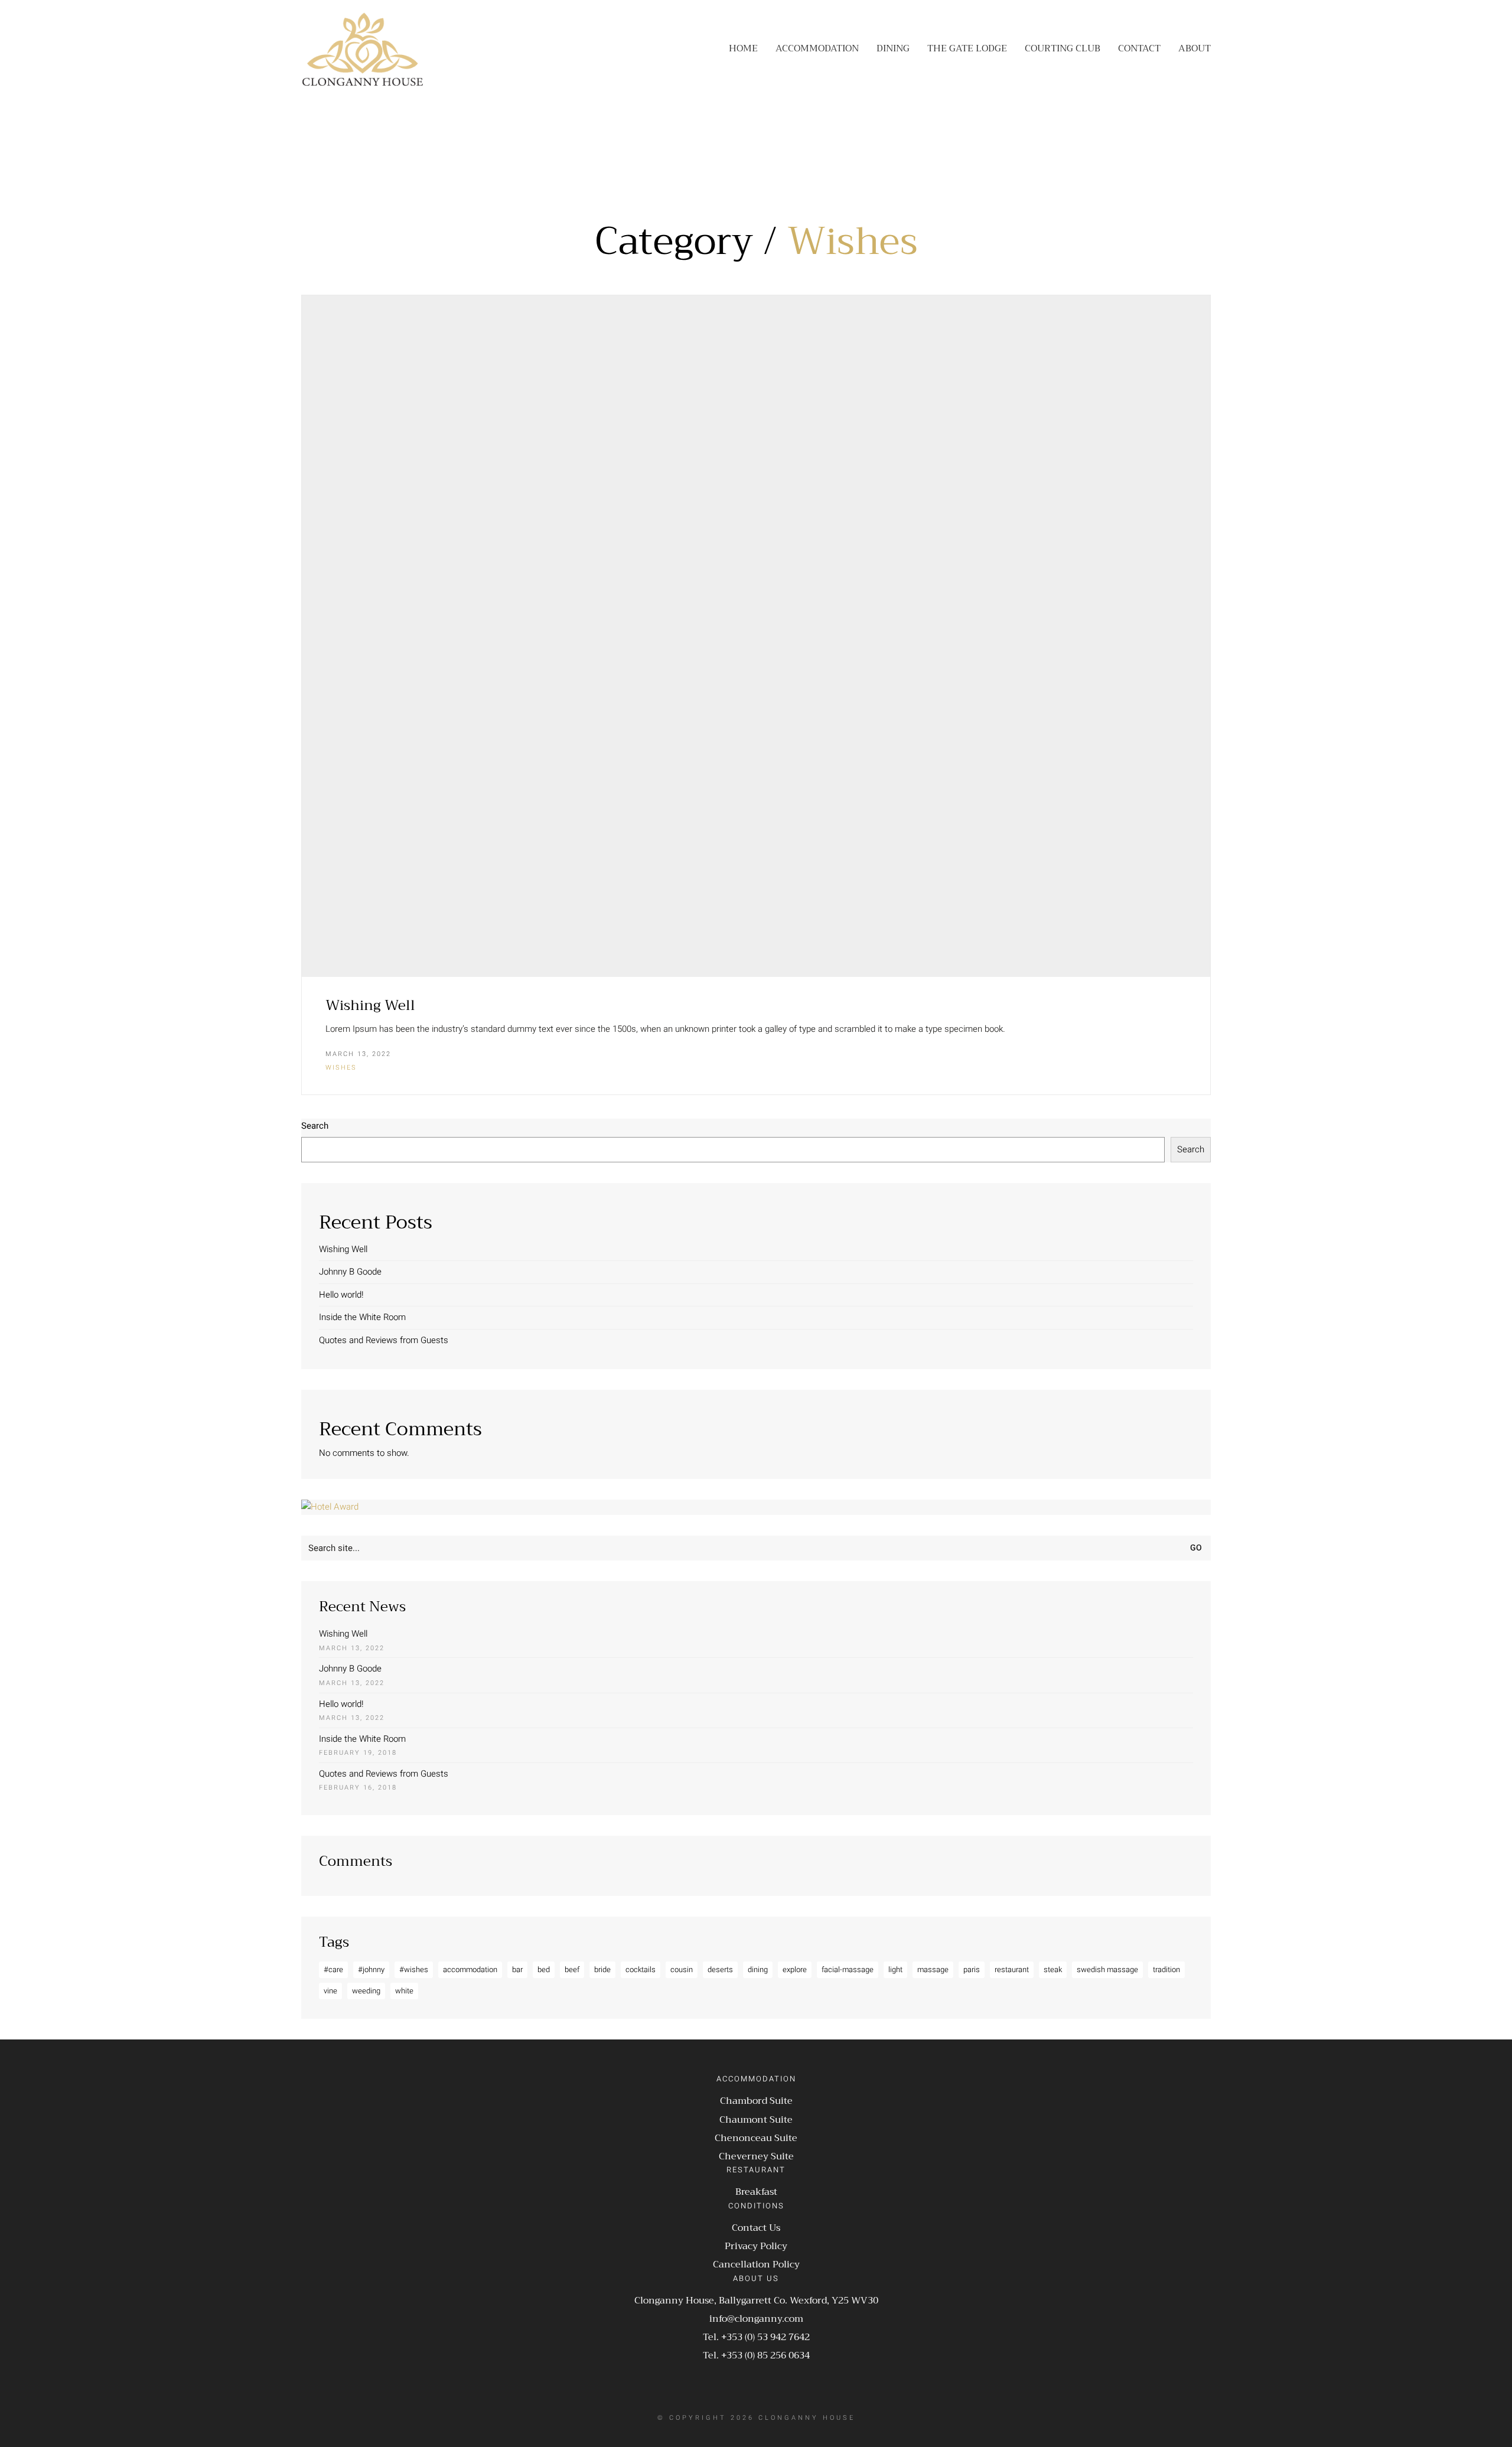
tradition (1166, 1969)
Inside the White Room (362, 1317)
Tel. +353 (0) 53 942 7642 (756, 2337)
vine (330, 1991)
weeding (366, 1991)
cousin (682, 1969)
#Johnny (371, 1969)
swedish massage (1107, 1969)
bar (517, 1969)
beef (572, 1969)
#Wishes (414, 1969)
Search (315, 1126)
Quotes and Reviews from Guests (384, 1340)
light (895, 1969)
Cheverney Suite (756, 2157)
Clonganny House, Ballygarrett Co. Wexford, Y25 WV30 (756, 2301)
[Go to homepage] (363, 49)
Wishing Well (370, 1005)
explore (795, 1969)
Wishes (853, 242)
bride (602, 1969)
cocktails (641, 1969)
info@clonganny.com (756, 2319)
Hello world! (341, 1295)
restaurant (1012, 1969)
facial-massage (848, 1969)
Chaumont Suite (756, 2120)
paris (972, 1969)
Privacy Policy (756, 2246)
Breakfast (756, 2192)
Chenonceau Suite (756, 2138)
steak (1053, 1969)
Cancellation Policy (756, 2265)
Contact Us (756, 2228)
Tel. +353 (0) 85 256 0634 (756, 2356)
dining (758, 1969)
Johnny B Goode (350, 1272)
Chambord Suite (756, 2101)
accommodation (470, 1969)
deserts (720, 1969)
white (404, 1991)
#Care (333, 1969)
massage (933, 1969)
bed (544, 1969)
